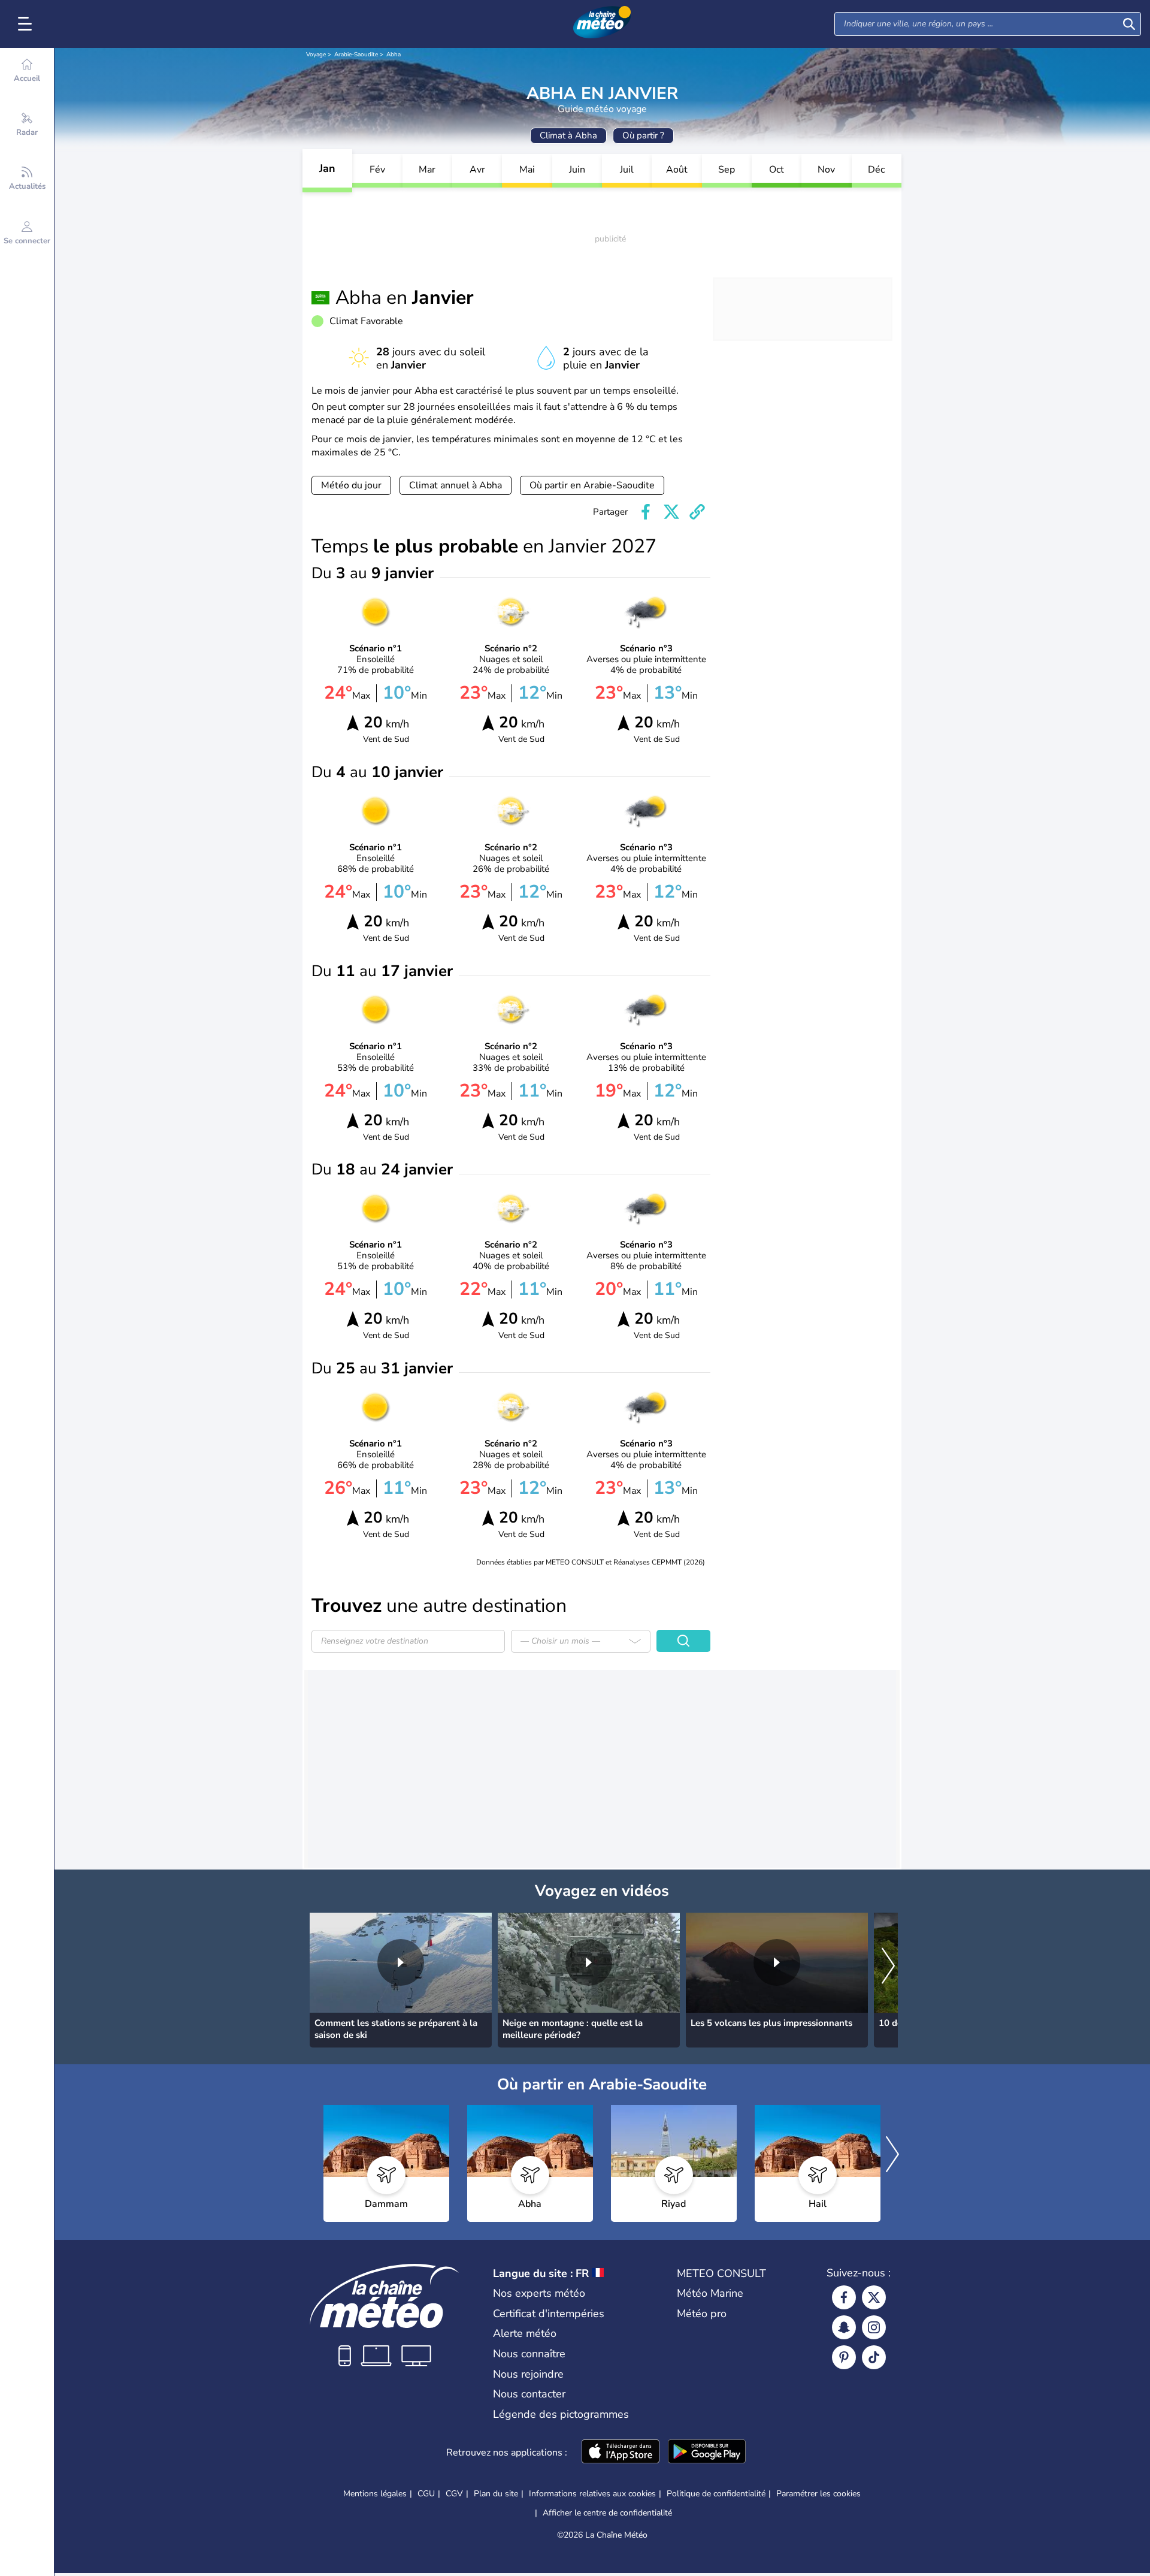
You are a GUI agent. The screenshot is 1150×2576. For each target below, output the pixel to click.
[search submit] (1129, 24)
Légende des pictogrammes (561, 2414)
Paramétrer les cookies (818, 2494)
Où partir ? (643, 135)
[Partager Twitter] (671, 512)
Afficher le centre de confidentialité (607, 2513)
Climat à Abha (568, 135)
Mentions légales (375, 2494)
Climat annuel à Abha (456, 485)
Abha (394, 55)
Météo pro (702, 2314)
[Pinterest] (844, 2357)
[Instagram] (874, 2327)
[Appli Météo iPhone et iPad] (621, 2453)
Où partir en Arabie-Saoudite (592, 485)
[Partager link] (697, 512)
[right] (888, 1967)
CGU (426, 2494)
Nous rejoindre (528, 2374)
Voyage (316, 55)
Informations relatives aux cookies (592, 2494)
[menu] (27, 24)
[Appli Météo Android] (707, 2453)
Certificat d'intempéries (549, 2314)
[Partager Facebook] (646, 512)
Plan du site (496, 2494)
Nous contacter (529, 2394)
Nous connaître (529, 2354)
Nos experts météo (539, 2293)
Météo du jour (351, 485)
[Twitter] (874, 2297)
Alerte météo (525, 2333)
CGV (454, 2494)
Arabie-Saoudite (356, 55)
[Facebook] (844, 2297)
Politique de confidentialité (716, 2494)
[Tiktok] (874, 2357)
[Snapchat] (844, 2327)
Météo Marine (710, 2293)
